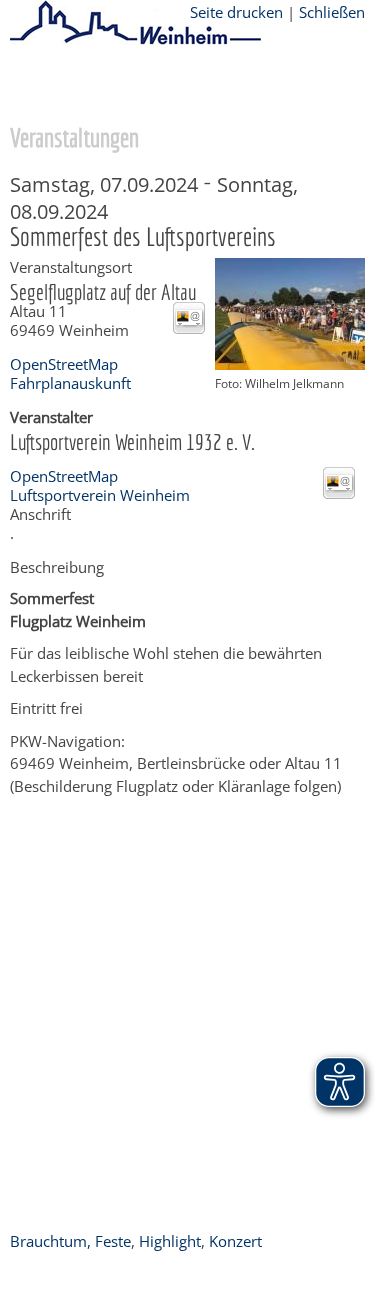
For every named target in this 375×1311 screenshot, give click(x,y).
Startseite (42, 83)
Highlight (170, 1241)
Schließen (332, 12)
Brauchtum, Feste (70, 1241)
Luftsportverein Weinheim (100, 495)
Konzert (235, 1241)
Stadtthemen (132, 83)
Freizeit (215, 83)
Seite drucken (236, 12)
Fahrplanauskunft (70, 383)
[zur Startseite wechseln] (135, 41)
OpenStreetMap (64, 364)
